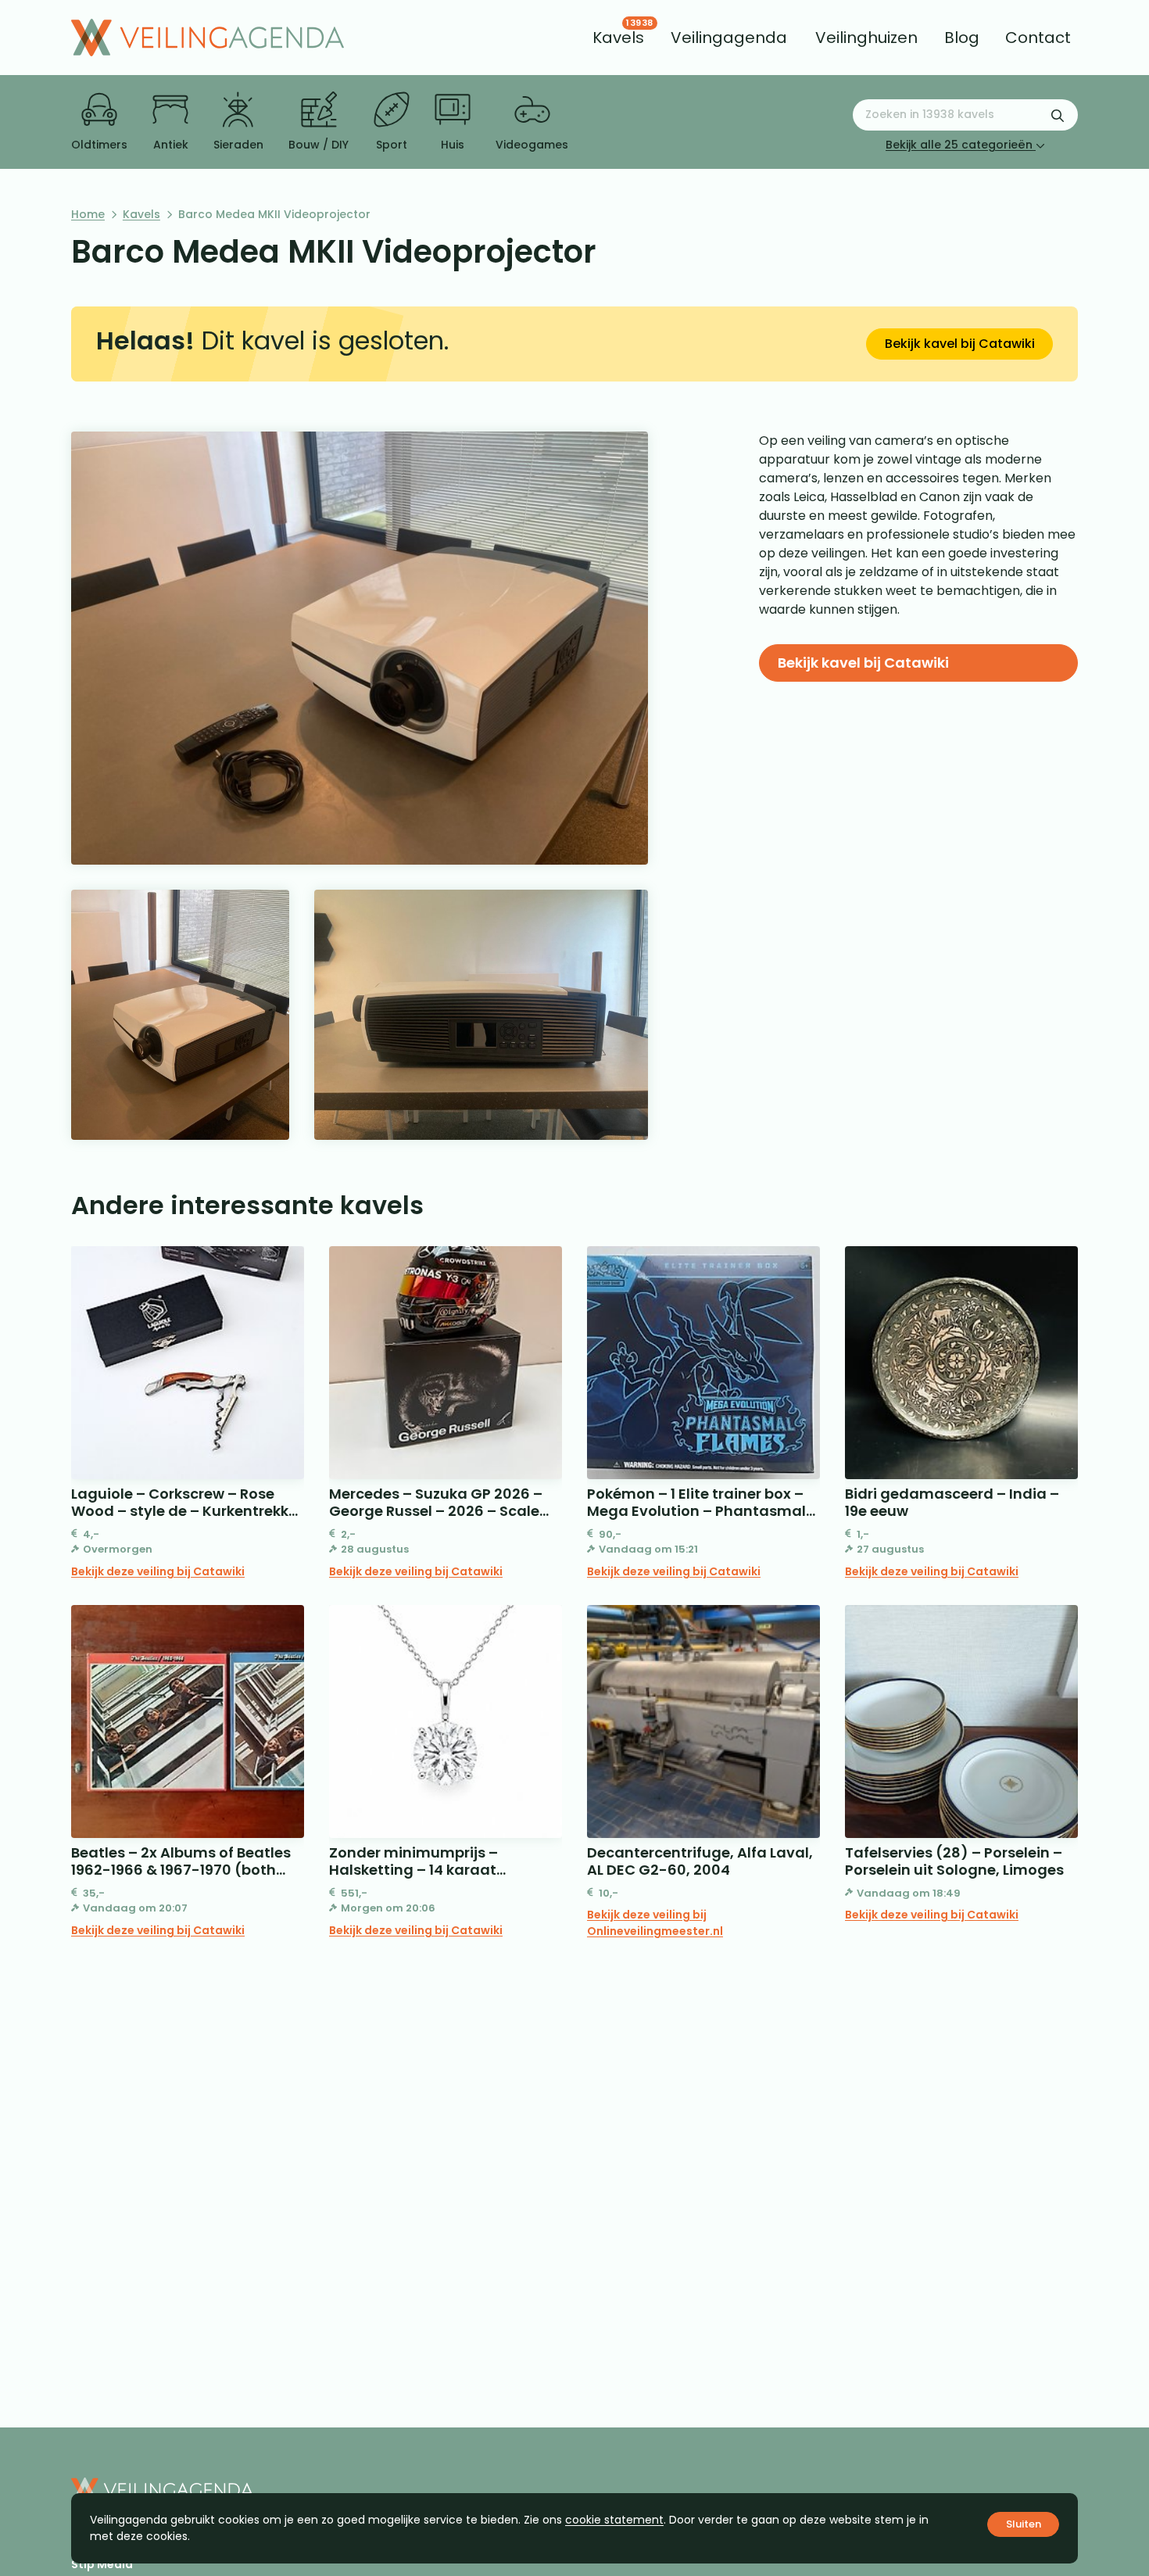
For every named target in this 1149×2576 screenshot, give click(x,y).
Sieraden (238, 145)
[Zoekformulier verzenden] (1058, 115)
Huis (453, 145)
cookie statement (614, 2520)
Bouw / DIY (319, 145)
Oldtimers (99, 145)
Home (88, 214)
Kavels (141, 214)
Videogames (532, 145)
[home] (208, 38)
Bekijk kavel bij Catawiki (960, 344)
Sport (392, 145)
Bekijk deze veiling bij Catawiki (158, 1571)
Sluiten (1024, 2524)
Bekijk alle (959, 145)
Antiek (171, 145)
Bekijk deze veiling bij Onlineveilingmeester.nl (655, 1923)
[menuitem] (618, 38)
